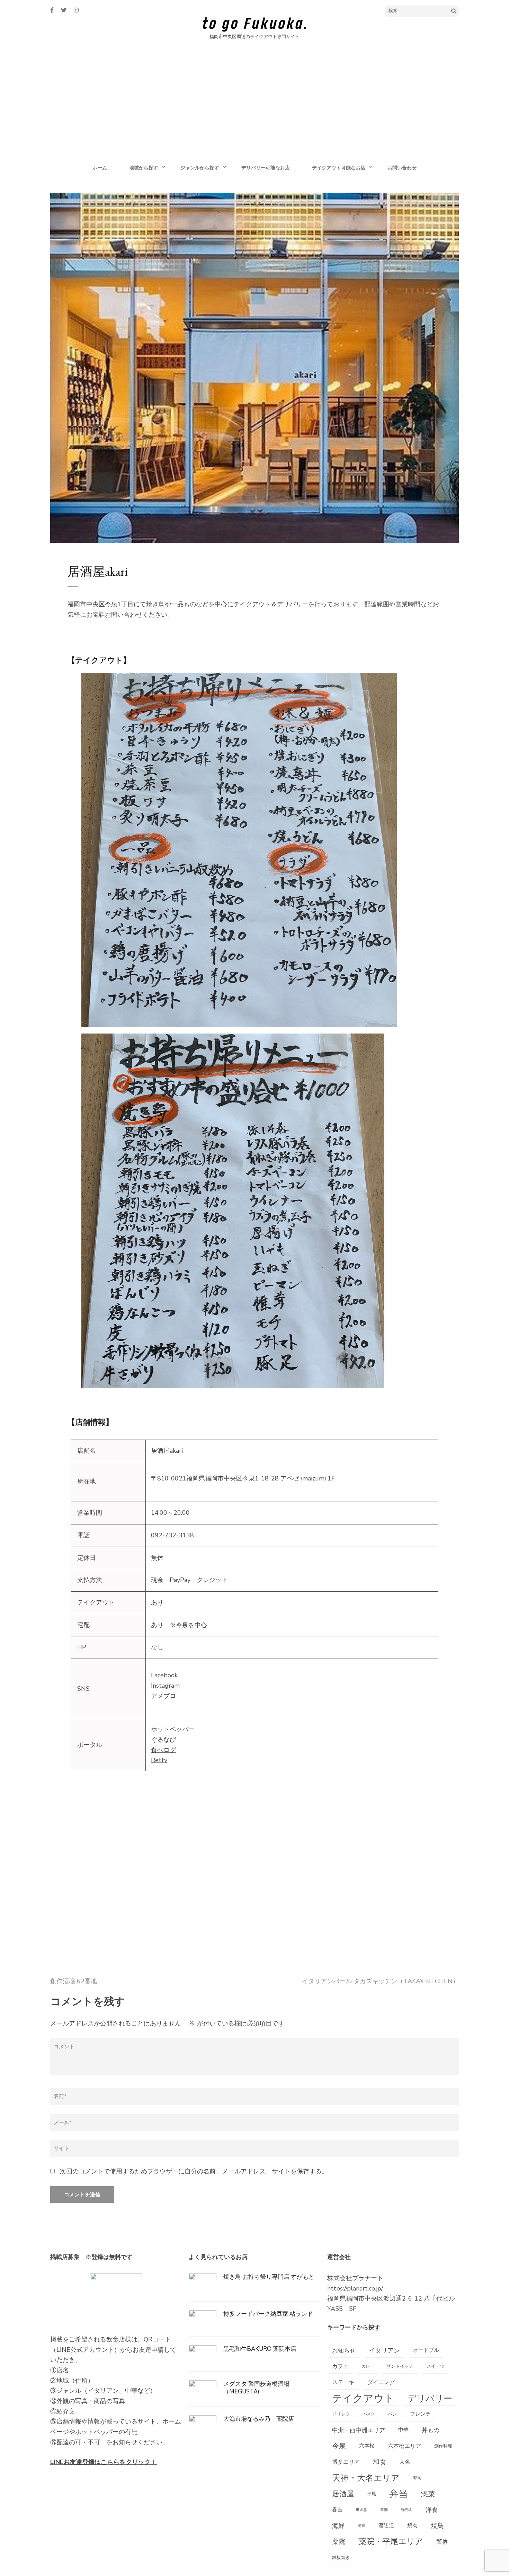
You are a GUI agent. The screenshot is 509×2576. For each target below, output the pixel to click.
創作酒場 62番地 (74, 1981)
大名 (405, 2462)
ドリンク (341, 2414)
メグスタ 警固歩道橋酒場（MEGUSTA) (256, 2388)
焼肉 (412, 2526)
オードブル (426, 2350)
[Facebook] (52, 10)
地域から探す (144, 168)
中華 (403, 2430)
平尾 (372, 2494)
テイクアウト (363, 2398)
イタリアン (384, 2350)
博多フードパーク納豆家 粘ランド (268, 2314)
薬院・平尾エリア (391, 2542)
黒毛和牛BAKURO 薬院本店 (260, 2349)
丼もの (431, 2430)
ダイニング (381, 2382)
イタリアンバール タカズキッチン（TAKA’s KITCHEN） (380, 1981)
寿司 (417, 2478)
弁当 (399, 2494)
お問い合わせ (402, 168)
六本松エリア (404, 2446)
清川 (361, 2526)
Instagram (165, 1686)
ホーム (100, 168)
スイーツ (436, 2366)
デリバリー (430, 2398)
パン (392, 2414)
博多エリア (346, 2462)
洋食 (432, 2510)
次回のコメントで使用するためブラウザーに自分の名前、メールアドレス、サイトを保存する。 (194, 2171)
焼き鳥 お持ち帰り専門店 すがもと (269, 2277)
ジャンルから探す (200, 168)
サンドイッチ (400, 2366)
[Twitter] (64, 10)
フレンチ (420, 2414)
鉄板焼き (341, 2557)
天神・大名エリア (366, 2478)
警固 (443, 2542)
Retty (159, 1760)
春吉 (337, 2510)
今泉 (249, 1478)
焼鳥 (437, 2526)
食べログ (163, 1750)
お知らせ (344, 2350)
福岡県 (196, 1478)
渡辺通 (386, 2526)
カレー (368, 2366)
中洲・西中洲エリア (359, 2430)
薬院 (339, 2542)
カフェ (340, 2366)
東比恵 (361, 2510)
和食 (379, 2462)
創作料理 (443, 2446)
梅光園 (407, 2510)
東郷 (384, 2510)
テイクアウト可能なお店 (339, 168)
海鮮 (338, 2526)
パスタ (369, 2414)
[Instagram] (76, 10)
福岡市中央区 (224, 1478)
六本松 (367, 2446)
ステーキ (343, 2382)
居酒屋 (343, 2494)
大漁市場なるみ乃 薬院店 (259, 2419)
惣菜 (428, 2494)
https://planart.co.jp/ (355, 2288)
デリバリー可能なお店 (266, 168)
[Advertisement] (254, 103)
